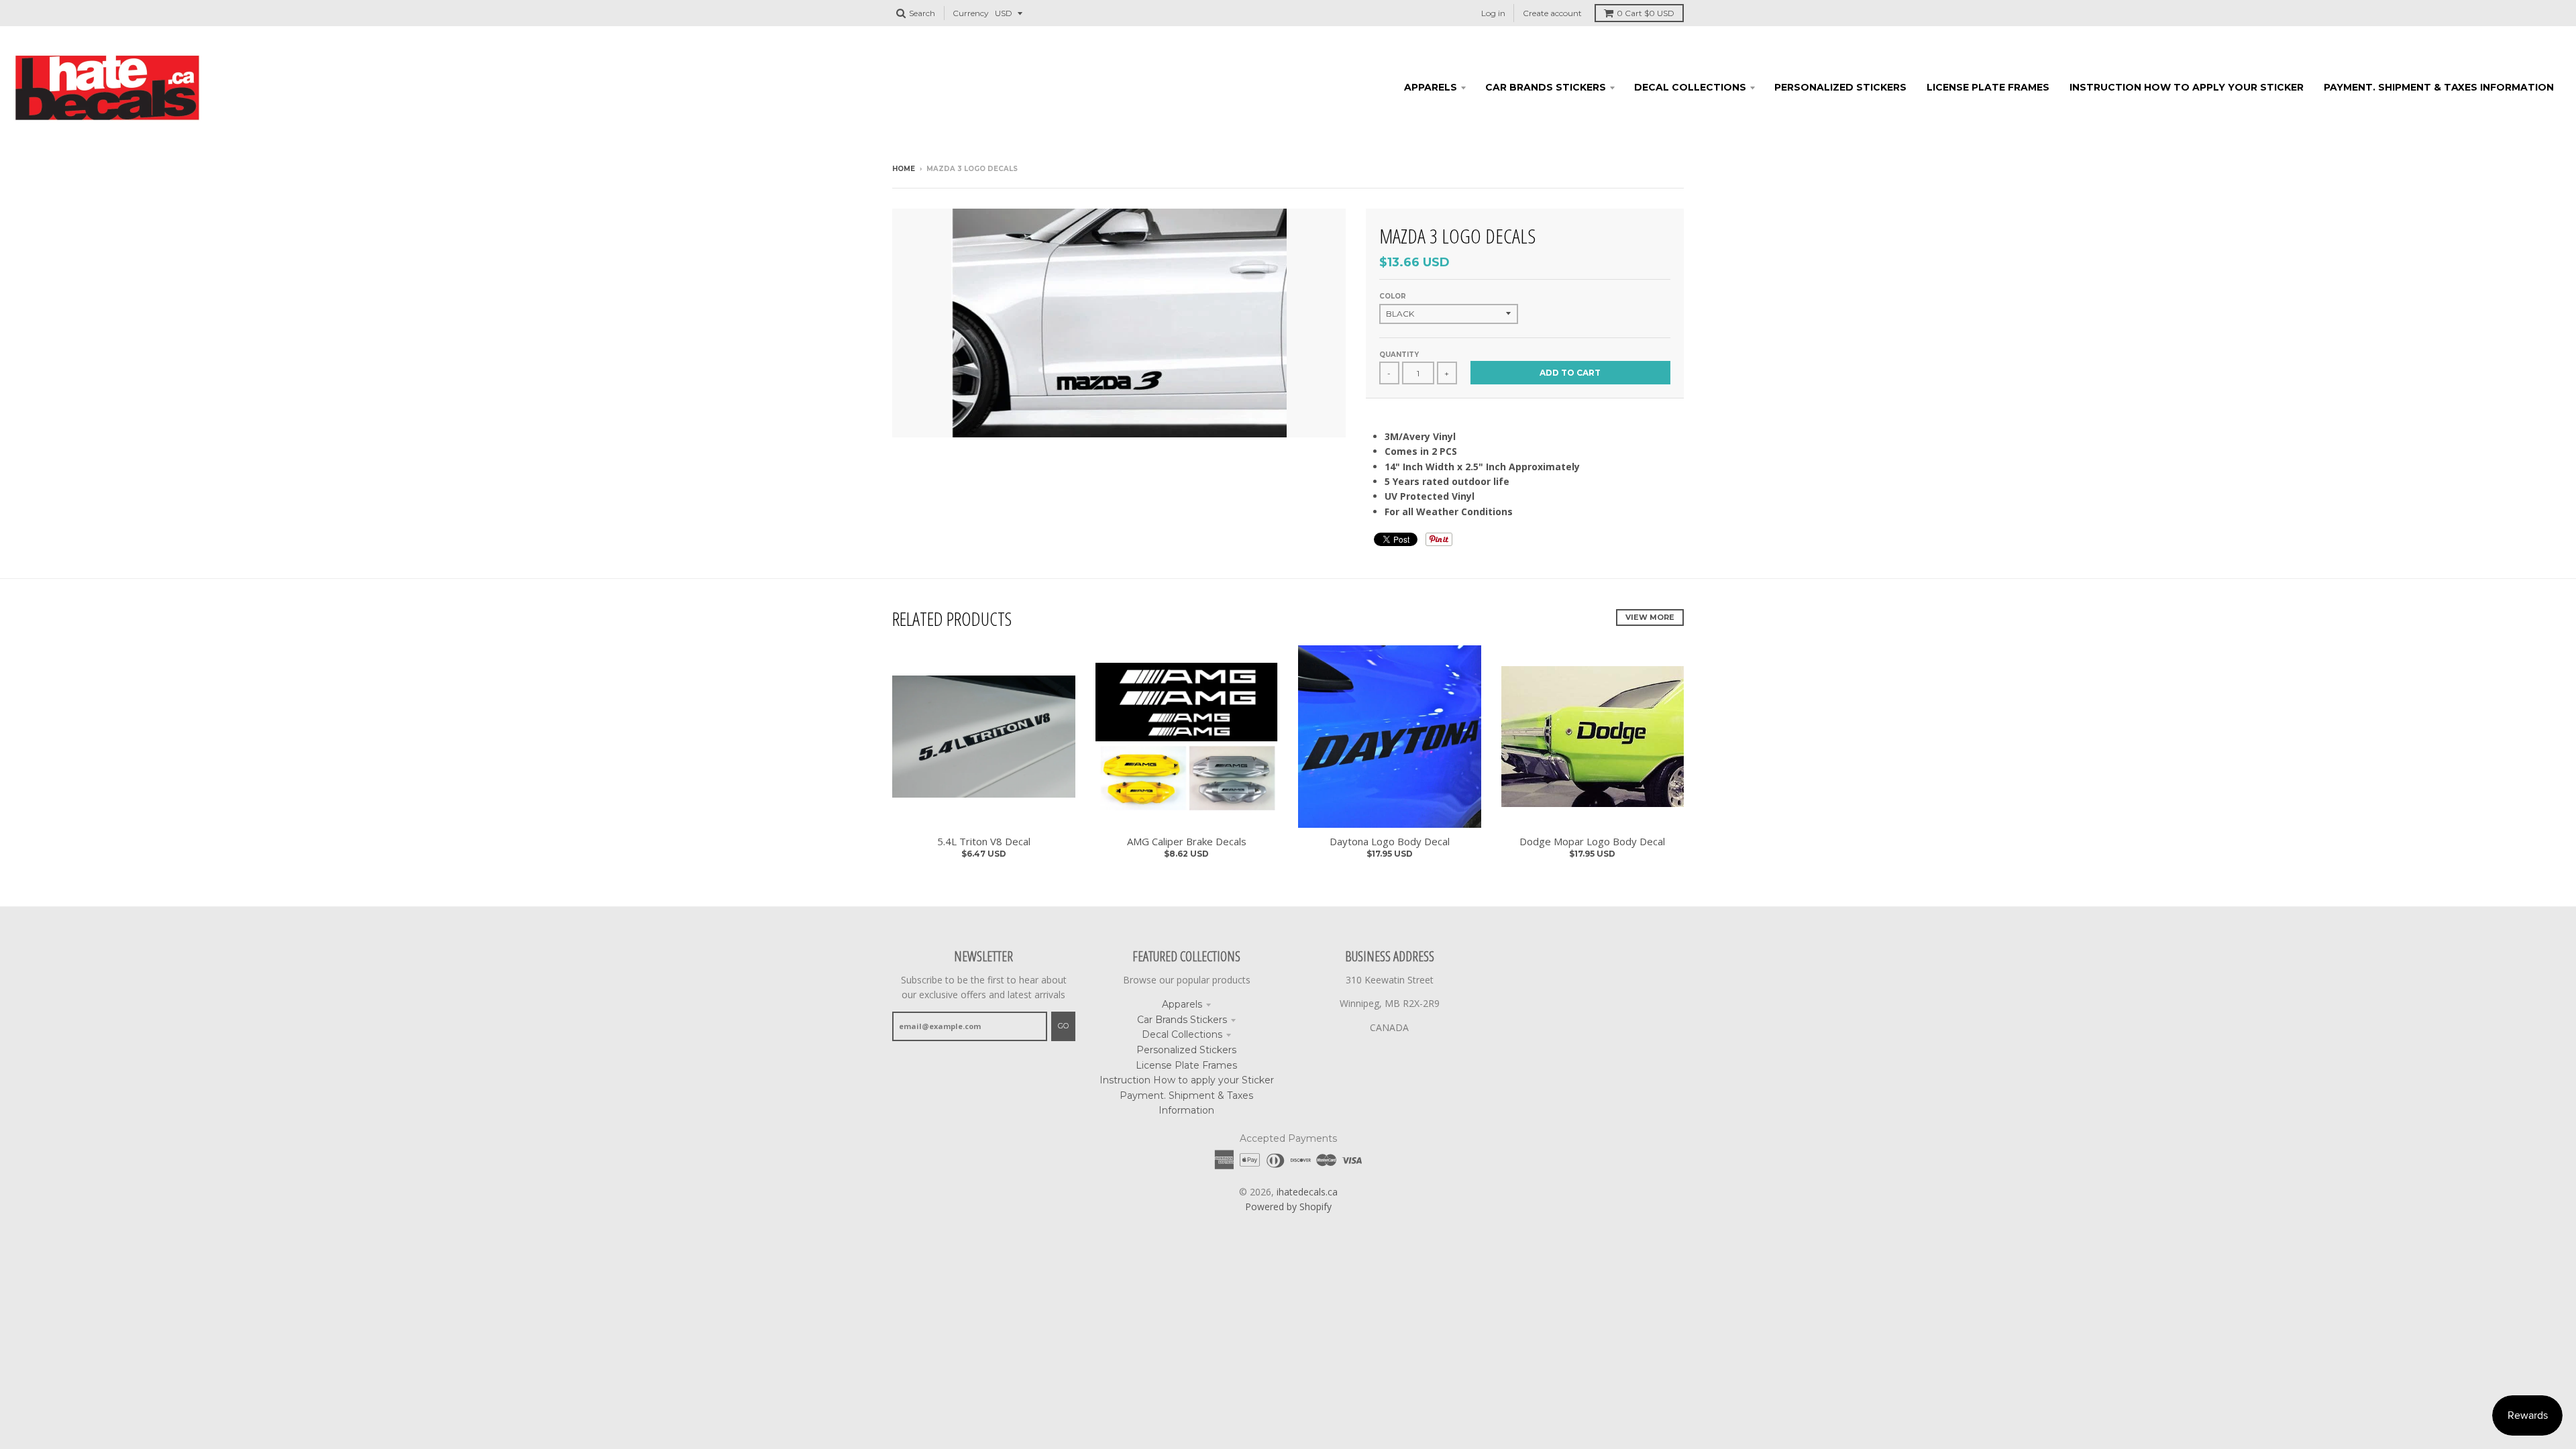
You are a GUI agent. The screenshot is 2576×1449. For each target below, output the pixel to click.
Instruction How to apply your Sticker (1187, 1080)
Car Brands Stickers (1182, 1020)
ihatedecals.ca (1307, 1192)
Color (1393, 296)
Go (1063, 1026)
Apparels (1182, 1004)
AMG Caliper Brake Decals (1187, 841)
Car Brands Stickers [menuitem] (1546, 87)
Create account (1552, 13)
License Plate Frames (1186, 1065)
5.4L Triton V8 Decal (984, 841)
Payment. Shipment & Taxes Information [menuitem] (2439, 87)
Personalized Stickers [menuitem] (1840, 87)
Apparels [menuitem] (1431, 87)
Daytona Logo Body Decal (1390, 841)
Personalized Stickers (1186, 1050)
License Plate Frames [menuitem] (1988, 87)
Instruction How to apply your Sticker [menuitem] (2187, 87)
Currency (971, 13)
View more (1650, 617)
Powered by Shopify (1288, 1206)
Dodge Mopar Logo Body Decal (1592, 841)
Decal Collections (1182, 1034)
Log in (1493, 13)
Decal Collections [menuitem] (1690, 87)
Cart (1646, 13)
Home (904, 169)
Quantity (1399, 355)
